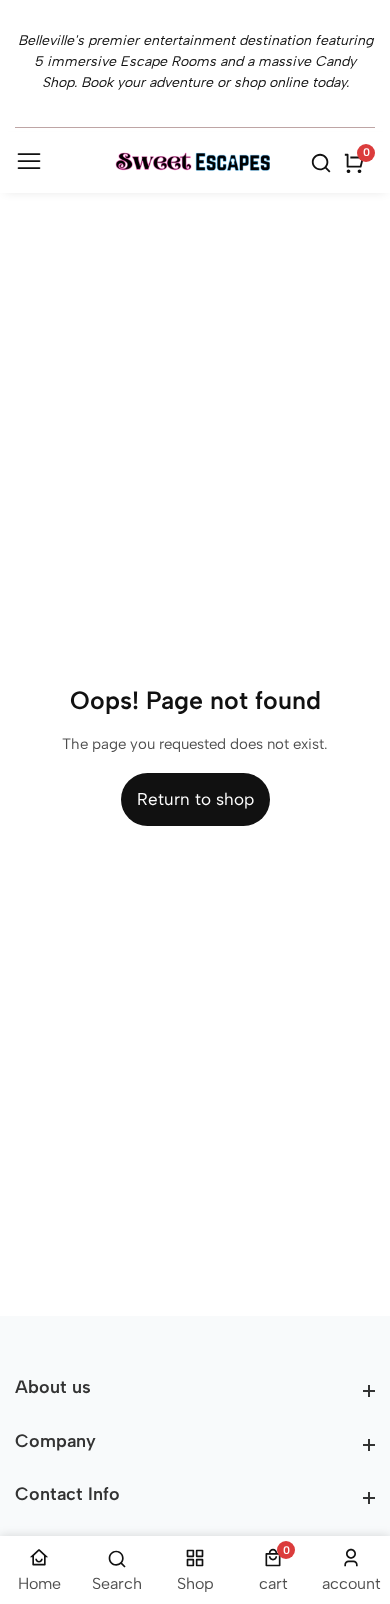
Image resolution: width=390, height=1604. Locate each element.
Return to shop (195, 799)
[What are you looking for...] (324, 163)
